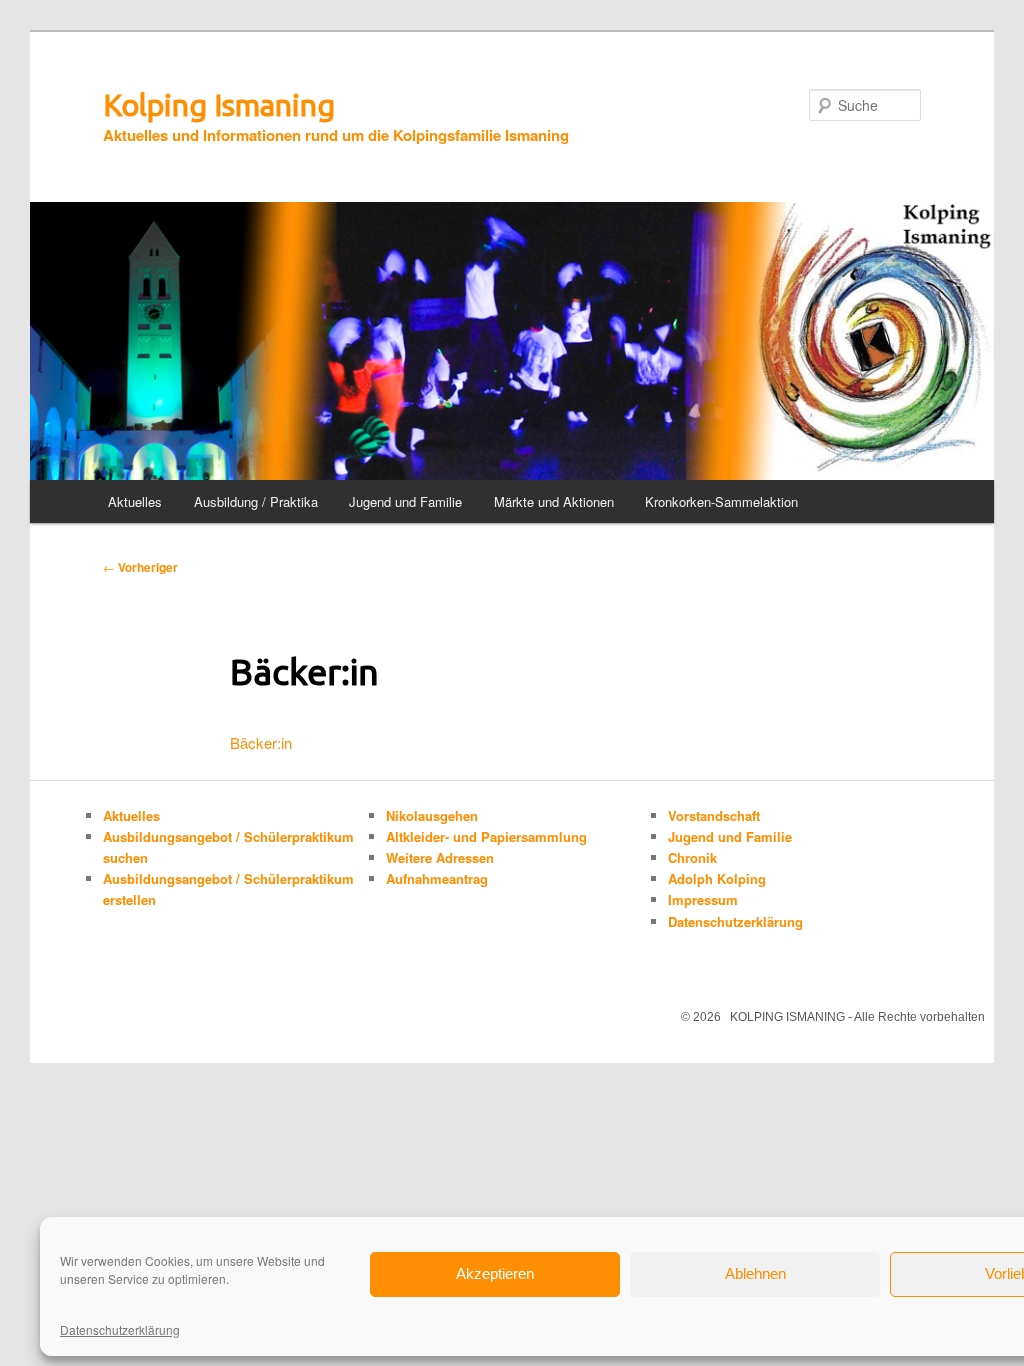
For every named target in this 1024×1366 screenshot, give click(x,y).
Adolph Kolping (717, 878)
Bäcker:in (261, 742)
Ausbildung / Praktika (256, 501)
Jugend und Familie (405, 501)
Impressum (703, 899)
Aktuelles (135, 501)
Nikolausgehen (432, 815)
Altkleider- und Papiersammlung (486, 836)
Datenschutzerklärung (120, 1329)
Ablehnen (755, 1273)
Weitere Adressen (440, 857)
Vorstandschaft (714, 815)
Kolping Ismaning (219, 105)
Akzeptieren (495, 1273)
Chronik (692, 857)
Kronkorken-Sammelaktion (721, 501)
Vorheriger (140, 567)
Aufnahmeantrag (437, 878)
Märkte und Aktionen (554, 501)
